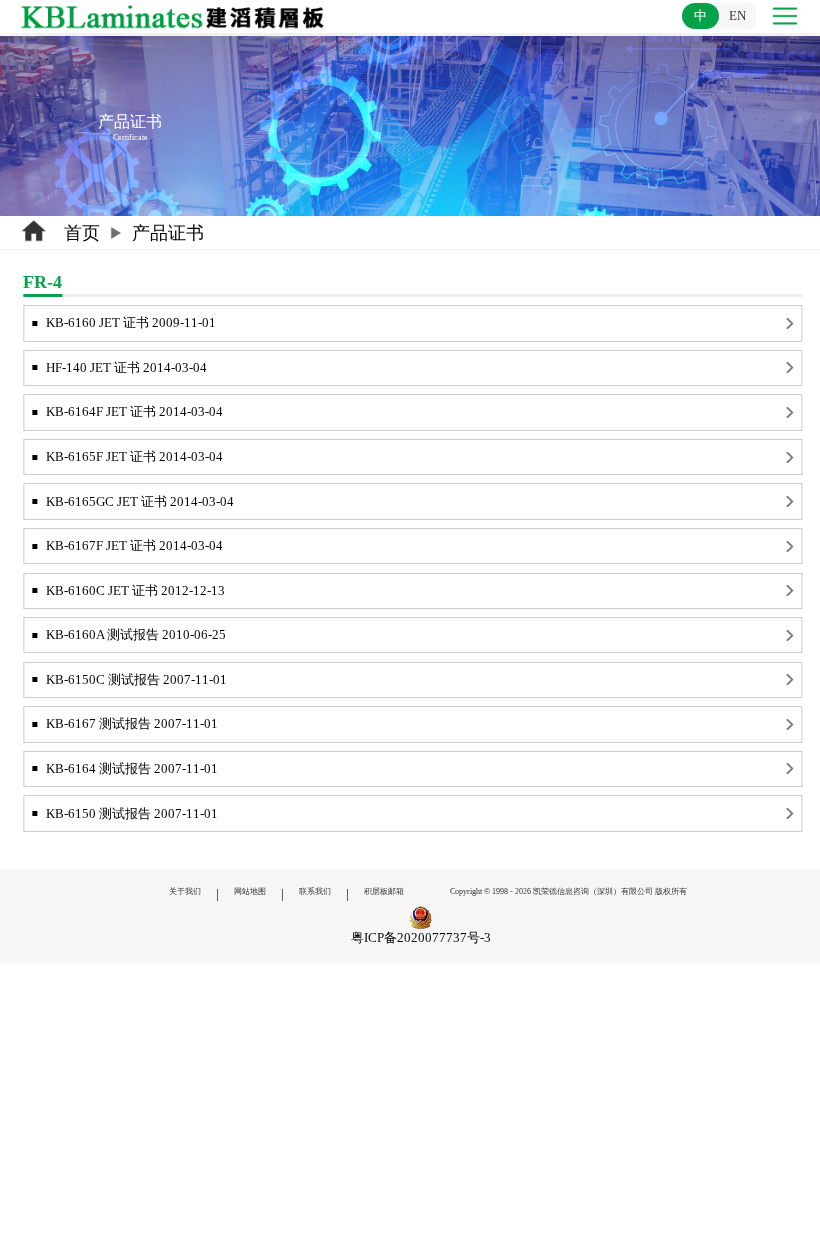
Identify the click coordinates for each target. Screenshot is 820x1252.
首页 (82, 233)
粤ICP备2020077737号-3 (421, 937)
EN (737, 15)
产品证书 (168, 233)
